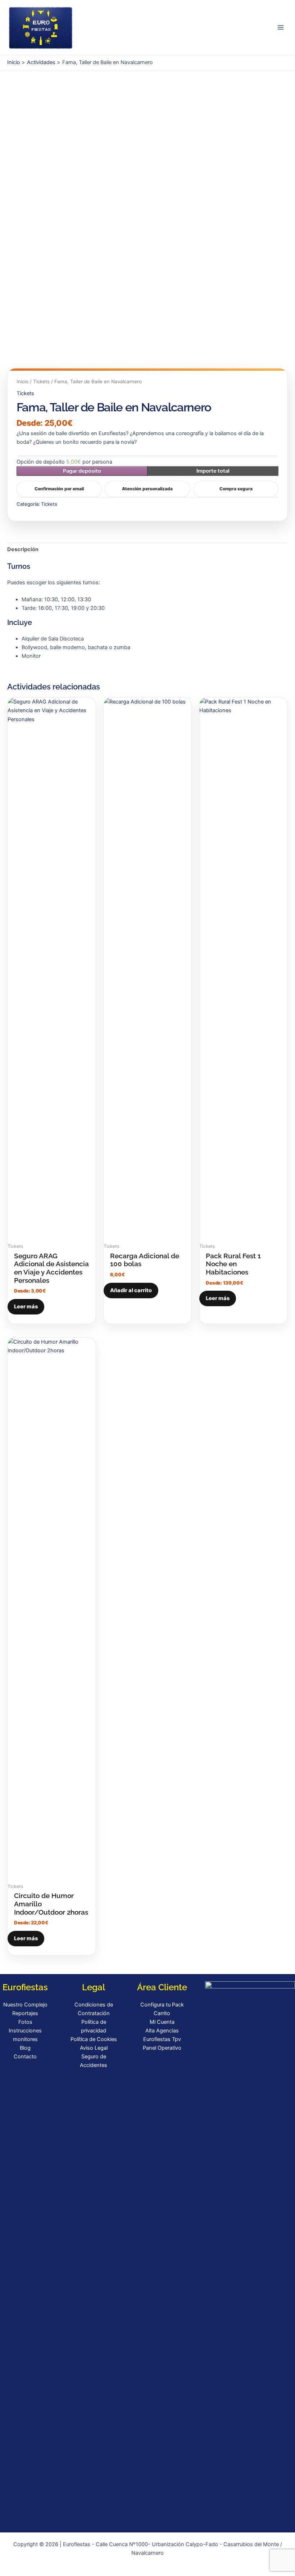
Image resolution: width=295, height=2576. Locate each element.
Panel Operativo (162, 2048)
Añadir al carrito (131, 1290)
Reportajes (25, 2013)
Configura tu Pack (162, 2005)
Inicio (22, 381)
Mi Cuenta (162, 2022)
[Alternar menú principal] (281, 27)
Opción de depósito (64, 462)
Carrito (162, 2013)
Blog (25, 2048)
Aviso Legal (94, 2048)
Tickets (41, 381)
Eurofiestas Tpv (162, 2039)
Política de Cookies (94, 2039)
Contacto (25, 2057)
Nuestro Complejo (25, 2005)
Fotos (25, 2022)
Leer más (26, 1307)
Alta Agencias (162, 2031)
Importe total (213, 471)
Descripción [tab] (23, 549)
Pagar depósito (82, 471)
